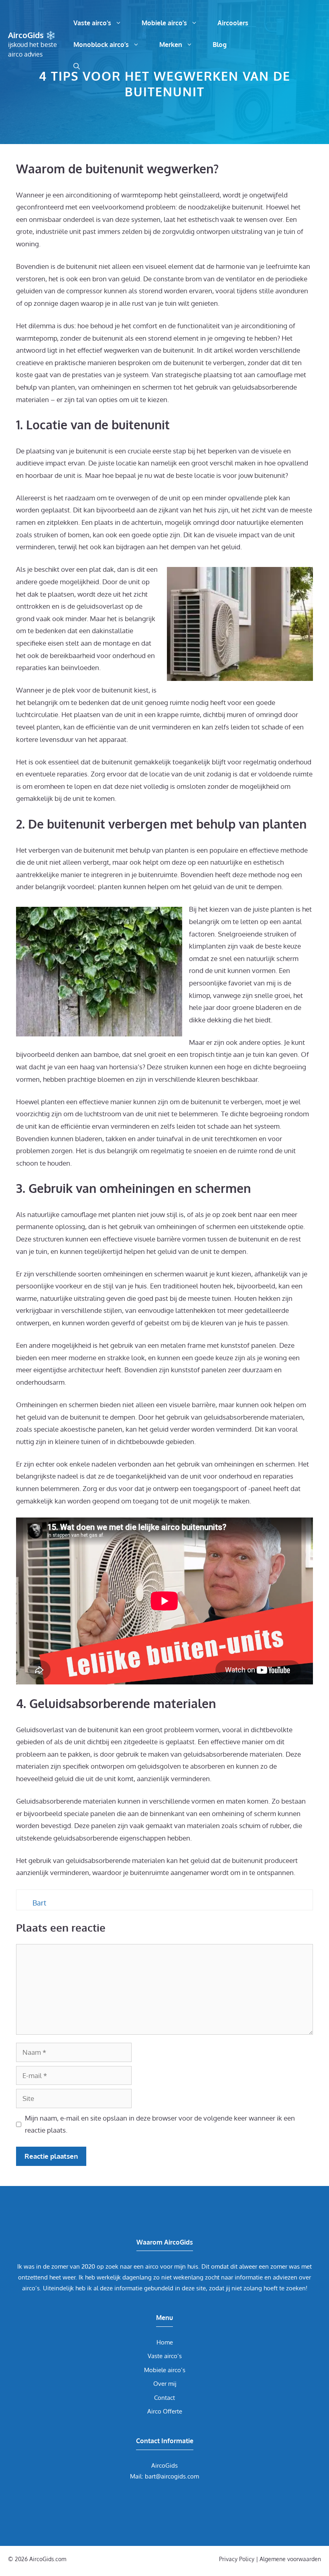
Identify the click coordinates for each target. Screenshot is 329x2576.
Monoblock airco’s (101, 45)
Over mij (165, 2384)
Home (165, 2342)
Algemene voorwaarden (290, 2559)
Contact (164, 2398)
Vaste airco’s (92, 23)
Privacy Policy (237, 2559)
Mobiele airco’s (164, 23)
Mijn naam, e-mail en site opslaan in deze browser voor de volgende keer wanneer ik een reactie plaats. (160, 2124)
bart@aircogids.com (172, 2476)
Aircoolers (233, 23)
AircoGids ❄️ (32, 35)
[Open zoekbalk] (77, 66)
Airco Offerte (165, 2411)
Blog (220, 45)
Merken (171, 45)
